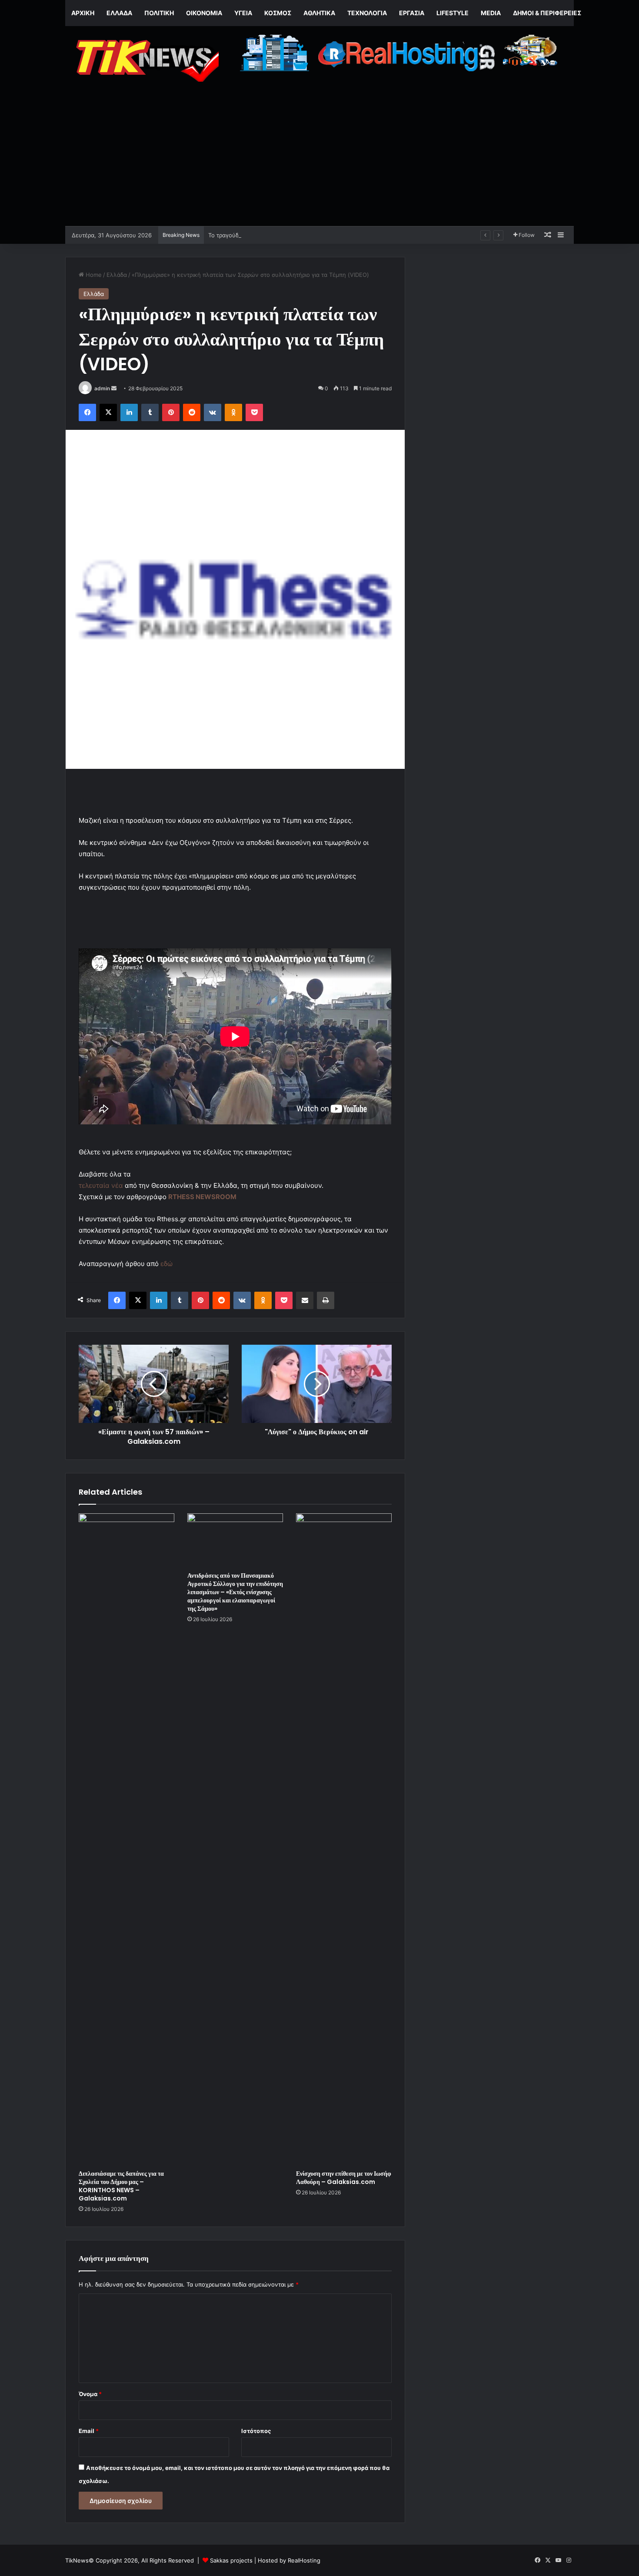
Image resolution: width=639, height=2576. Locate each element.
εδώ (166, 1264)
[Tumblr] (150, 412)
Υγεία (243, 13)
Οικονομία (204, 13)
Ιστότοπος (256, 2431)
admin (102, 388)
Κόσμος (278, 13)
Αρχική (83, 13)
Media (491, 13)
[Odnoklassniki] (233, 412)
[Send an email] (114, 388)
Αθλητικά (319, 13)
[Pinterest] (171, 412)
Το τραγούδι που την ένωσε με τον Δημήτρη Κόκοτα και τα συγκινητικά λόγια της (318, 235)
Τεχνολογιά (367, 13)
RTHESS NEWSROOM (202, 1197)
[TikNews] (146, 61)
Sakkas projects (231, 2560)
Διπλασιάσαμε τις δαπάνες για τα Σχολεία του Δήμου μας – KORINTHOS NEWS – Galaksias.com (121, 2186)
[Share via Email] (305, 1300)
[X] (108, 412)
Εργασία (412, 13)
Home (93, 275)
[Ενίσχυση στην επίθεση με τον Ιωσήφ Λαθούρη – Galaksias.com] (344, 1839)
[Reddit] (192, 412)
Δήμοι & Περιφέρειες (547, 13)
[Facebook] (87, 412)
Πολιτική (159, 13)
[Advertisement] (319, 161)
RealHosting (304, 2560)
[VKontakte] (213, 412)
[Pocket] (254, 412)
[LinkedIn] (129, 412)
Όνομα (90, 2394)
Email (89, 2431)
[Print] (326, 1300)
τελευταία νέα (101, 1185)
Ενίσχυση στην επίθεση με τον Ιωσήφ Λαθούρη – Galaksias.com (344, 2178)
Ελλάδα (119, 13)
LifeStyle (453, 13)
